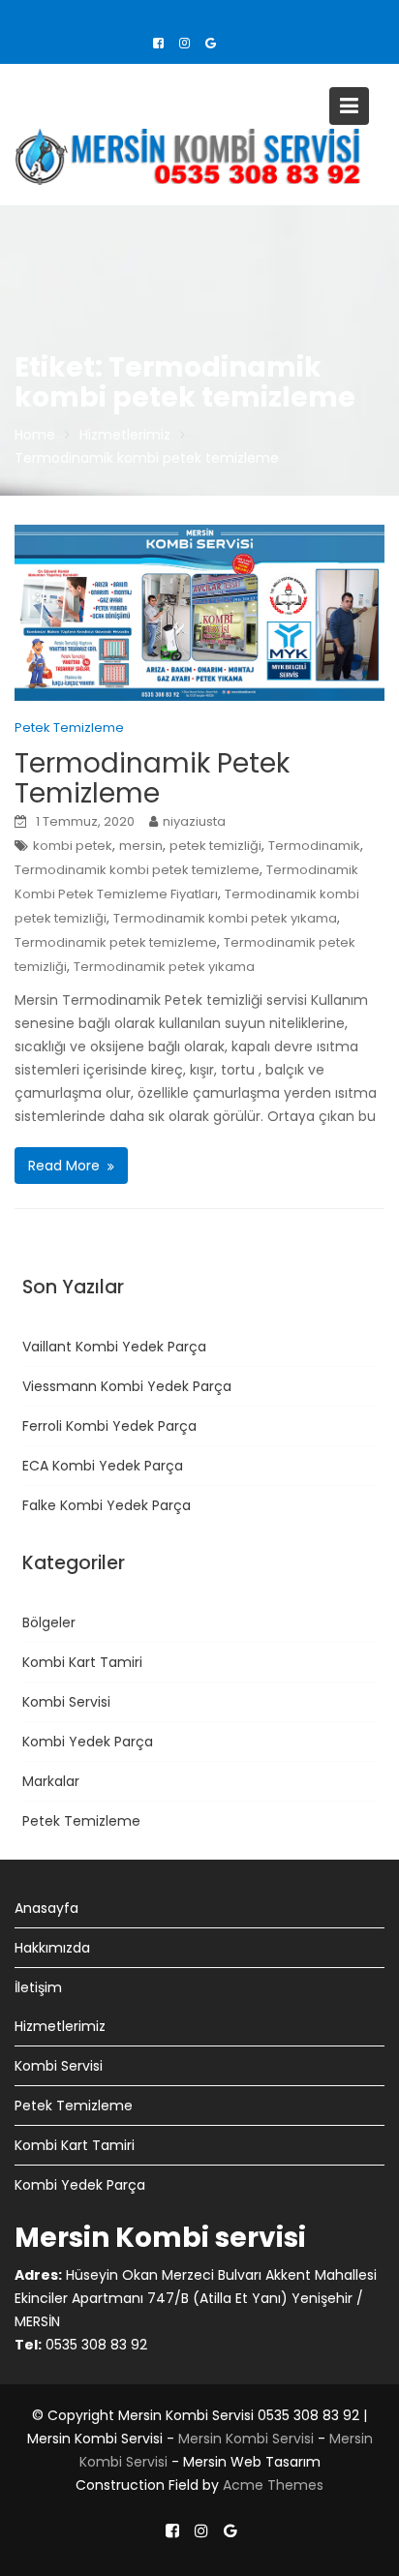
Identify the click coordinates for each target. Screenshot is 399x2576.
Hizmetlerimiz (60, 2026)
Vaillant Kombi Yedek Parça (114, 1347)
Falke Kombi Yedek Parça (107, 1505)
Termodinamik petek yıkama (164, 967)
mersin (141, 846)
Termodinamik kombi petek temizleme (137, 870)
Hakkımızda (52, 1948)
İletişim (38, 1987)
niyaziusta (194, 821)
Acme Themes (273, 2485)
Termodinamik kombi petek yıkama (225, 918)
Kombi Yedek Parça (88, 1742)
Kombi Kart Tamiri (82, 1662)
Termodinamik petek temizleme (116, 942)
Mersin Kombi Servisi (95, 2439)
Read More (64, 1166)
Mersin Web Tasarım (252, 2462)
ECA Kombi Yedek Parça (103, 1466)
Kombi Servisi (66, 1702)
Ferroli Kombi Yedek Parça (109, 1426)
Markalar (51, 1781)
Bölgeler (49, 1622)
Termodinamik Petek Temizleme (152, 778)
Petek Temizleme (69, 727)
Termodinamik (314, 846)
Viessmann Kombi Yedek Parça (127, 1386)
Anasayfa (46, 1908)
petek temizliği (215, 846)
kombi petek (73, 846)
